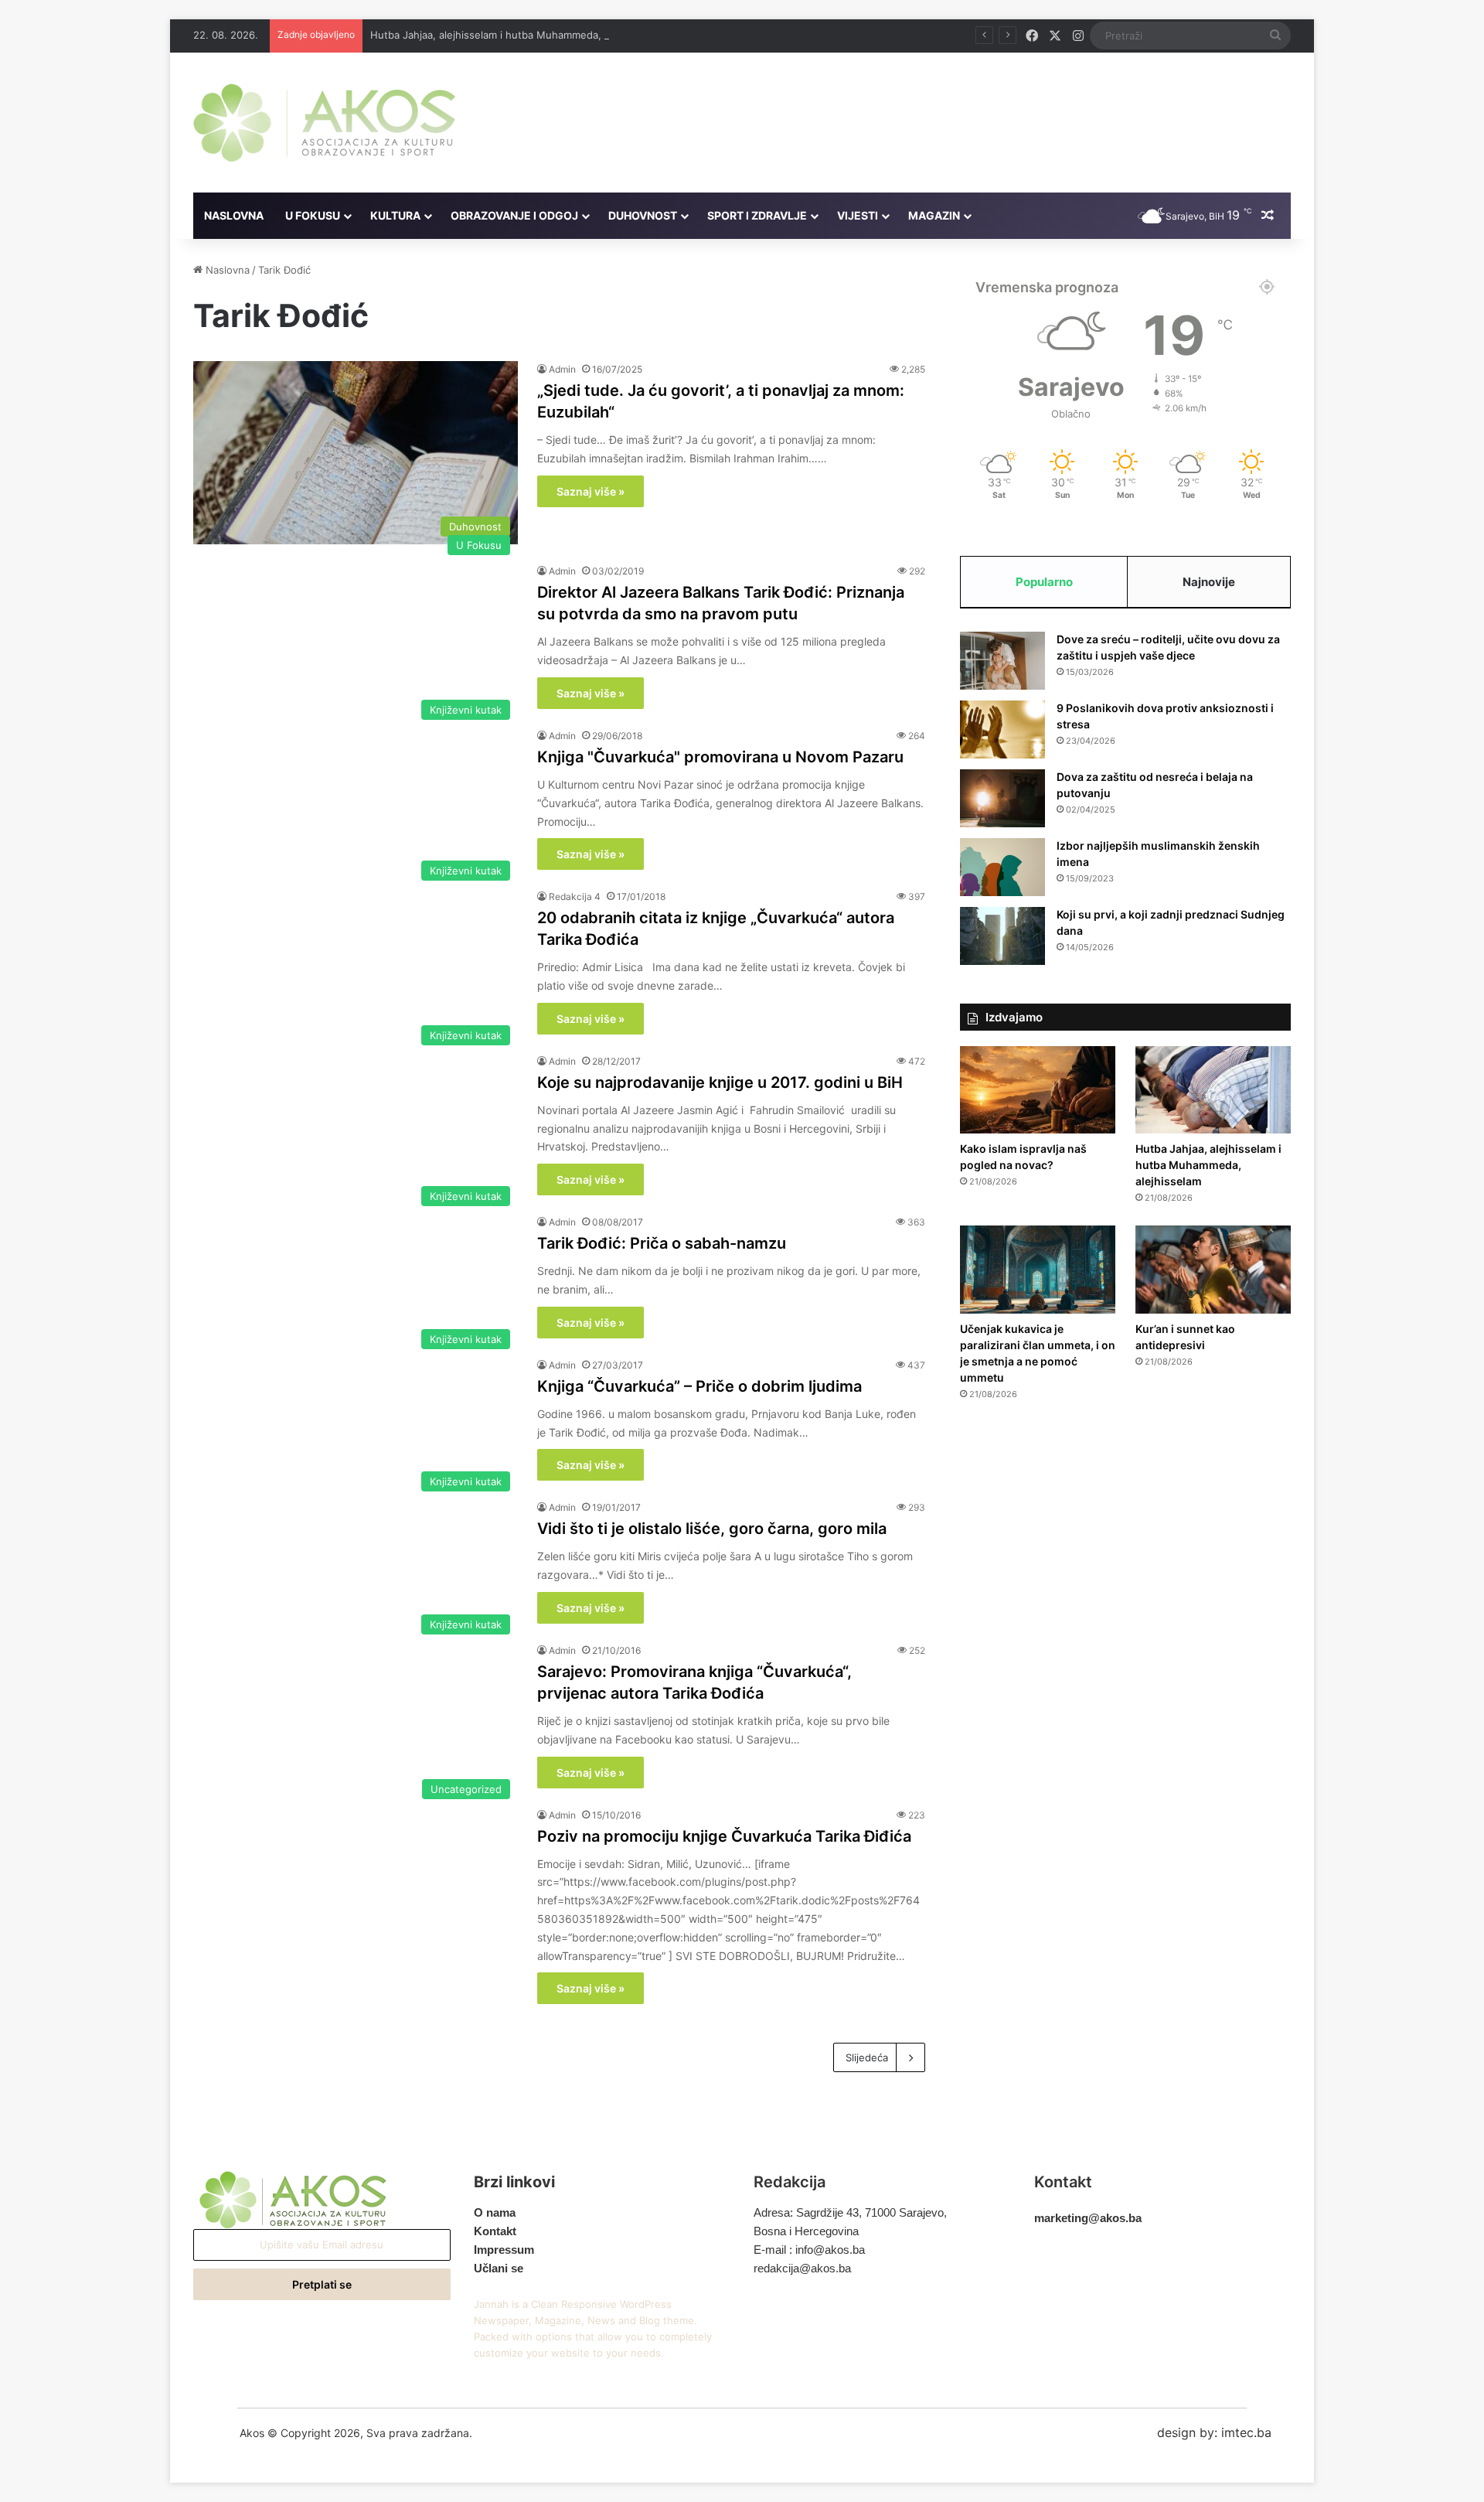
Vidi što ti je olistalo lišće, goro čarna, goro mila (712, 1529)
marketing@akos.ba (1088, 2218)
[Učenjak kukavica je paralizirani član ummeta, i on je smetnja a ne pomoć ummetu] (1038, 1270)
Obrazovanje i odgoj (514, 215)
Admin (562, 369)
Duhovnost (643, 215)
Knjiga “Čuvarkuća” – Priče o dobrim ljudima (699, 1386)
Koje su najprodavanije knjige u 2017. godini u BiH (720, 1082)
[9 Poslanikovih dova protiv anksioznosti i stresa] (1002, 729)
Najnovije (1209, 582)
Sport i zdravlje (757, 215)
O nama (495, 2212)
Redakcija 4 (575, 896)
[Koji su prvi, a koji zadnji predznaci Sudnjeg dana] (1002, 936)
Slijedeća (867, 2057)
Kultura (395, 215)
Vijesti (858, 215)
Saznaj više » (591, 491)
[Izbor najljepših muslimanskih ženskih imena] (1002, 867)
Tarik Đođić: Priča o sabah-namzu (662, 1243)
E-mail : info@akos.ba (809, 2250)
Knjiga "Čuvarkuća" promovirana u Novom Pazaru (720, 757)
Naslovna (234, 215)
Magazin (934, 215)
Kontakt (495, 2231)
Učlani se (499, 2268)
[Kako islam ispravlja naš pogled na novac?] (1038, 1090)
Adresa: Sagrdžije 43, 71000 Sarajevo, (850, 2212)
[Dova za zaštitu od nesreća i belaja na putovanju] (1002, 798)
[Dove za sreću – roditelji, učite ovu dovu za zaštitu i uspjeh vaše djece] (1002, 661)
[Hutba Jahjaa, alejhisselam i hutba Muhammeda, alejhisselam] (1213, 1090)
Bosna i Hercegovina (806, 2231)
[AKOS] (324, 123)
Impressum (504, 2250)
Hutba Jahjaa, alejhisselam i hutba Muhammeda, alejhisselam (516, 35)
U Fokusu (313, 215)
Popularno (1044, 582)
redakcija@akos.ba (802, 2268)
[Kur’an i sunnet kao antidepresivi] (1213, 1270)
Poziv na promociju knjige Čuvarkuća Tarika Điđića (724, 1836)
